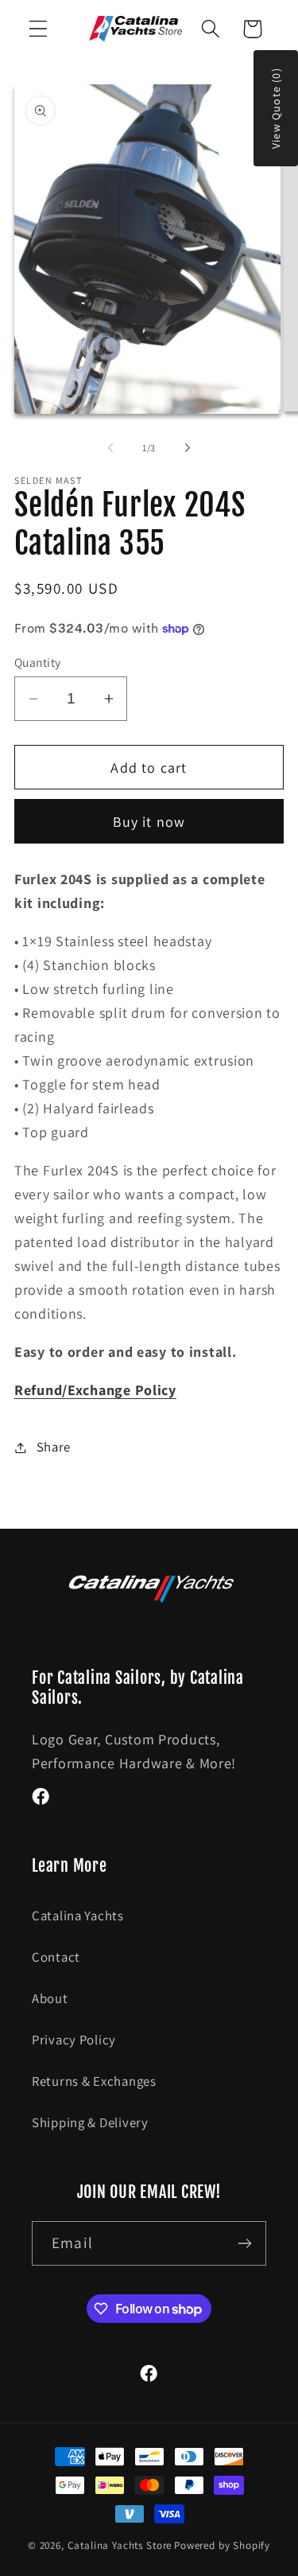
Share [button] (54, 1447)
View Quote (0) (276, 108)
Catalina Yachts (78, 1915)
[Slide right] (188, 448)
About (50, 1998)
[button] (39, 29)
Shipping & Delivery (90, 2122)
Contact (56, 1957)
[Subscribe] (244, 2243)
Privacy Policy (74, 2040)
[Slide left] (110, 448)
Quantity (38, 662)
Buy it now (149, 822)
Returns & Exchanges (94, 2081)
